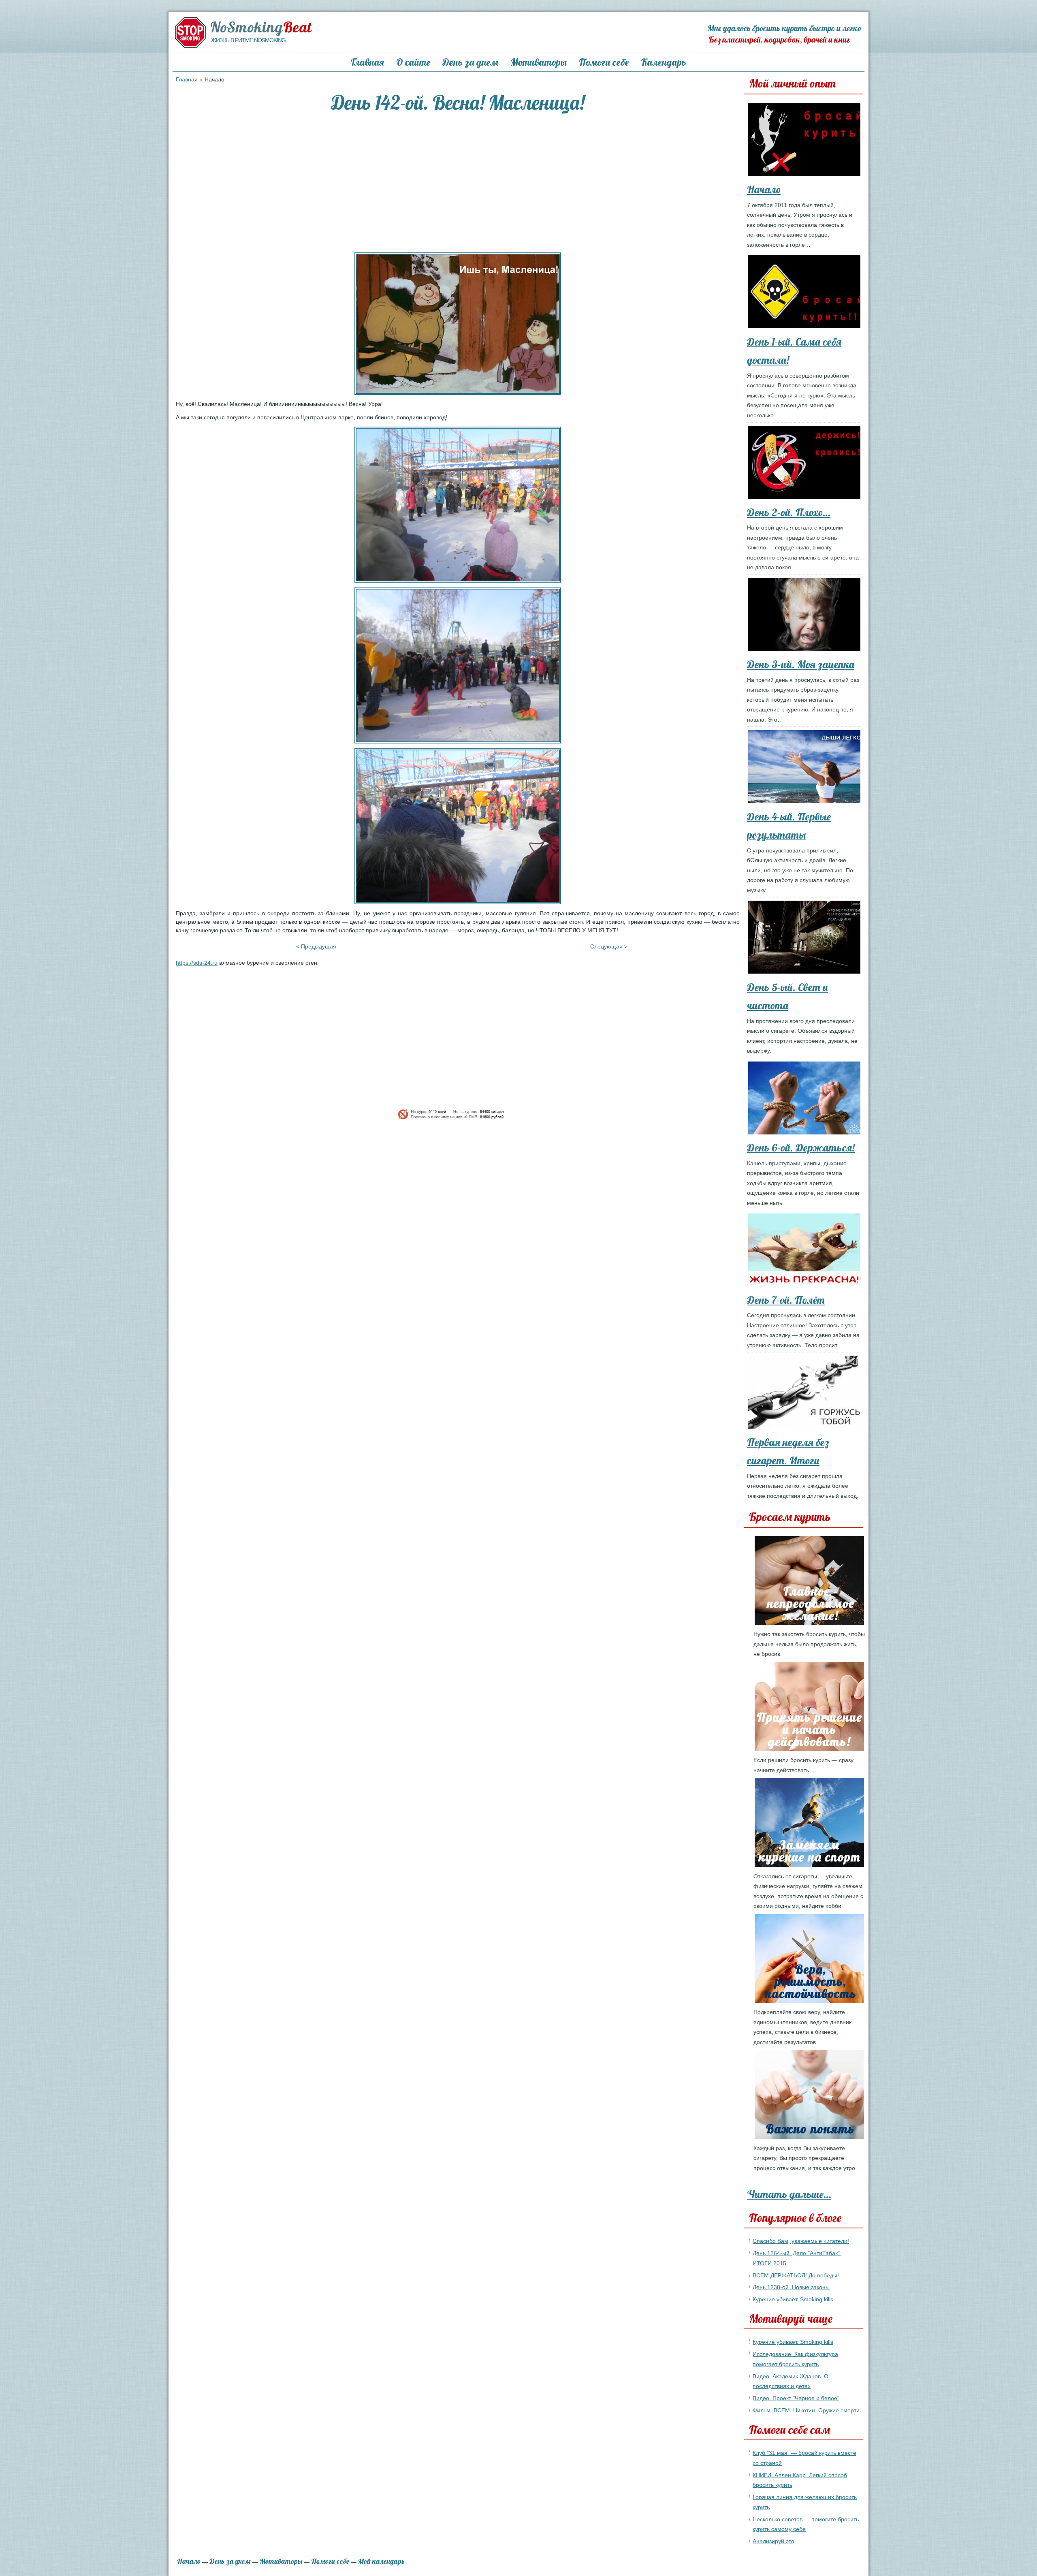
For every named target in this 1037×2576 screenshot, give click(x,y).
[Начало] (807, 141)
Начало (764, 189)
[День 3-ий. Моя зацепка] (807, 616)
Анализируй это (773, 2541)
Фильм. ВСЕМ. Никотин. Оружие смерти (806, 2410)
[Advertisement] (458, 184)
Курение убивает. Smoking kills (793, 2299)
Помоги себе (604, 62)
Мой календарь (381, 2561)
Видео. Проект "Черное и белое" (796, 2398)
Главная (367, 62)
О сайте (413, 62)
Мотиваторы (539, 62)
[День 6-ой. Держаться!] (807, 1100)
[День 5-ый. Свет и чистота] (807, 939)
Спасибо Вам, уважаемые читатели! (801, 2241)
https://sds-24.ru (197, 963)
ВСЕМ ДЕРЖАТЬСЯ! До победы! (796, 2275)
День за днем (470, 62)
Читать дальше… (789, 2194)
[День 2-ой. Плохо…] (807, 464)
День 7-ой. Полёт (786, 1300)
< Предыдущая (316, 946)
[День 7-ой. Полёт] (807, 1252)
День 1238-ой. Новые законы (791, 2287)
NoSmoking (261, 27)
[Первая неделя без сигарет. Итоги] (807, 1394)
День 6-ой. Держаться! (801, 1148)
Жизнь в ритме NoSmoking (248, 40)
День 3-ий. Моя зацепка (801, 664)
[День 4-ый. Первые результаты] (807, 768)
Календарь (664, 62)
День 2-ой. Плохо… (789, 512)
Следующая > (609, 946)
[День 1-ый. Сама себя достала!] (807, 293)
